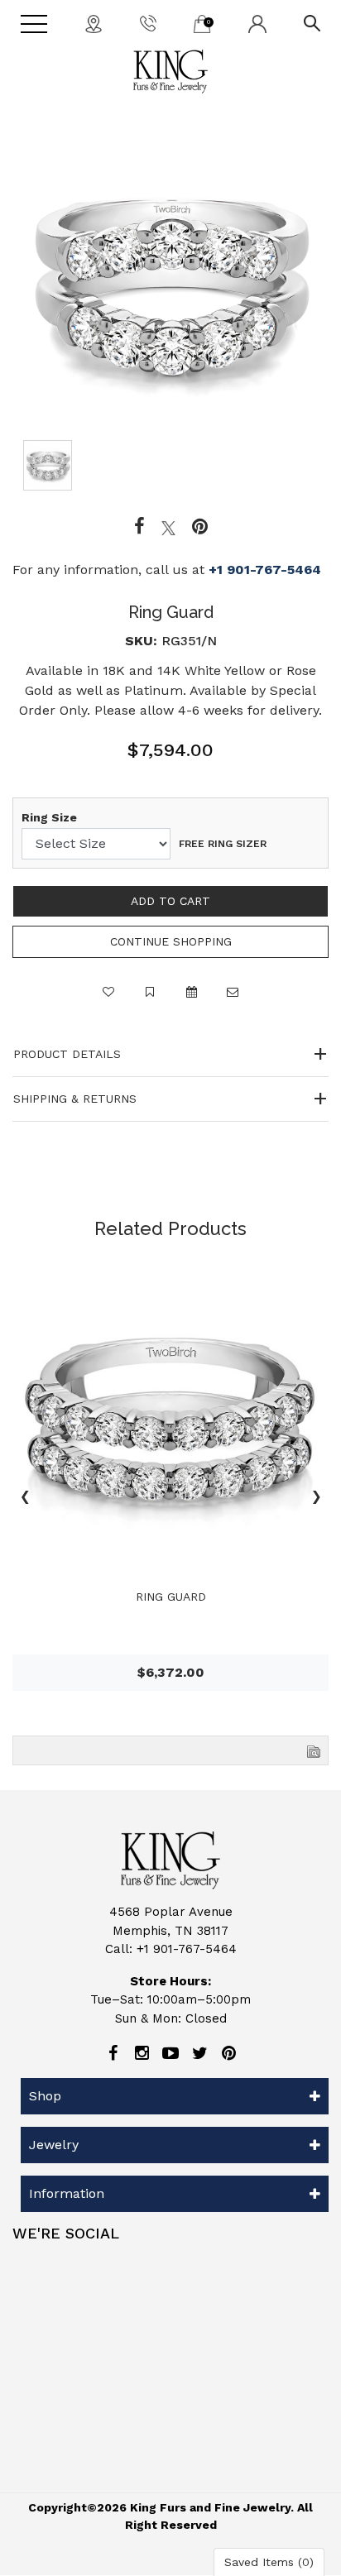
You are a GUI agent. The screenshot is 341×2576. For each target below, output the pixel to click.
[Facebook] (139, 527)
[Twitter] (168, 527)
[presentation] (25, 1499)
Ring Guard (171, 1597)
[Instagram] (142, 2053)
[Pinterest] (228, 2053)
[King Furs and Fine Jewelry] (170, 72)
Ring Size (49, 817)
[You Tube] (170, 2053)
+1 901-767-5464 (265, 570)
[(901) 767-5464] (148, 22)
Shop (45, 2096)
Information (67, 2193)
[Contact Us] (94, 23)
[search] (312, 22)
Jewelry (54, 2145)
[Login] (257, 23)
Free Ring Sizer (223, 844)
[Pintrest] (200, 527)
